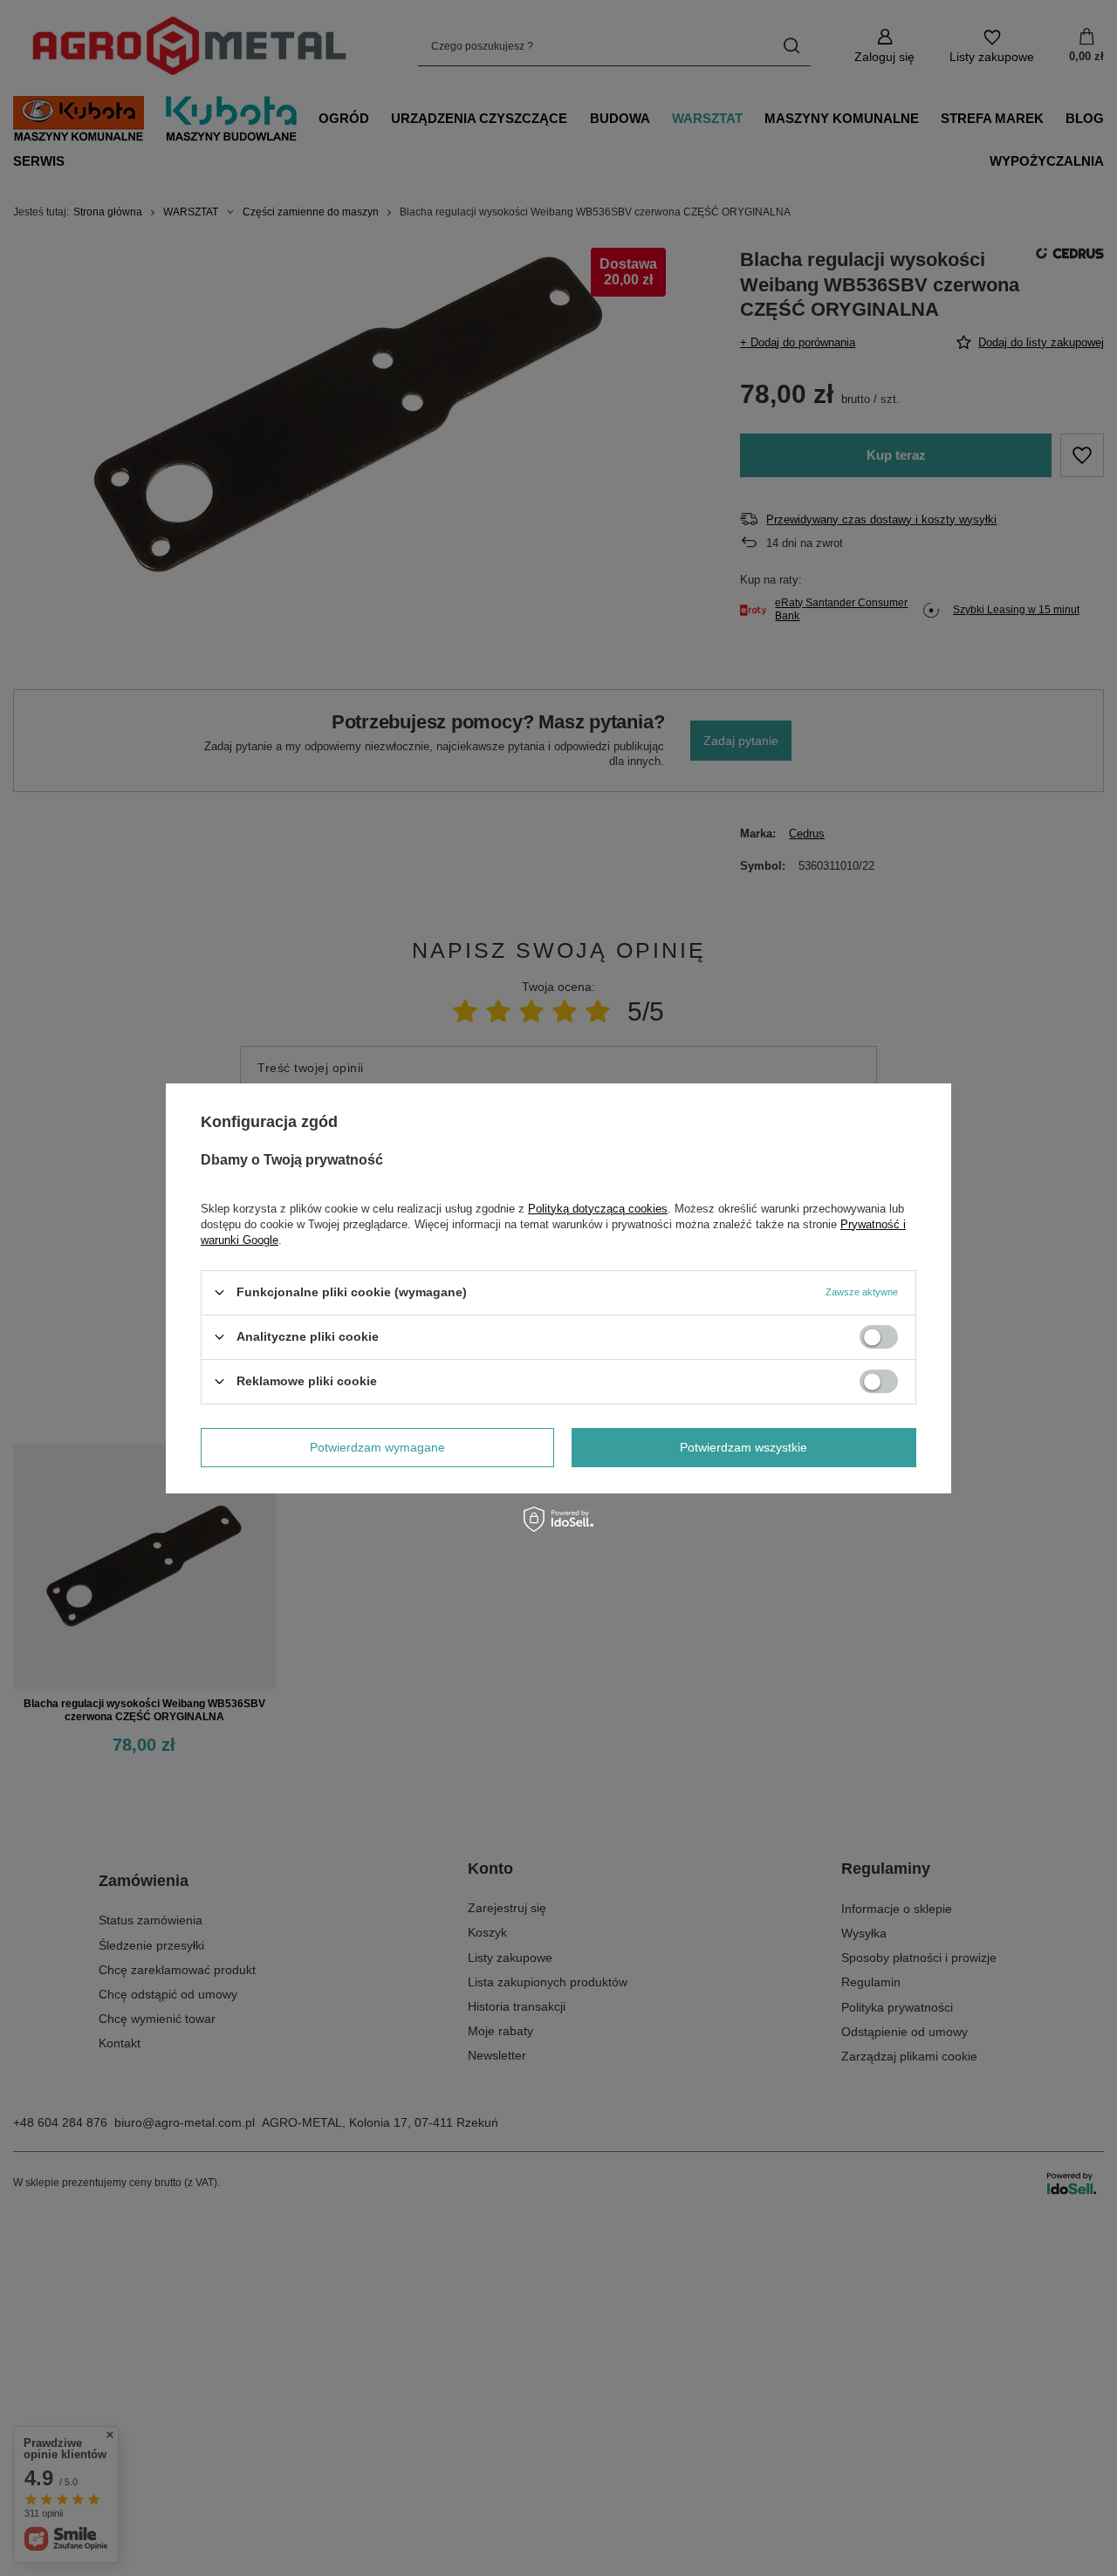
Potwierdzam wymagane (377, 1447)
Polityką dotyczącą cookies (598, 1208)
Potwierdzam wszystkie (744, 1447)
